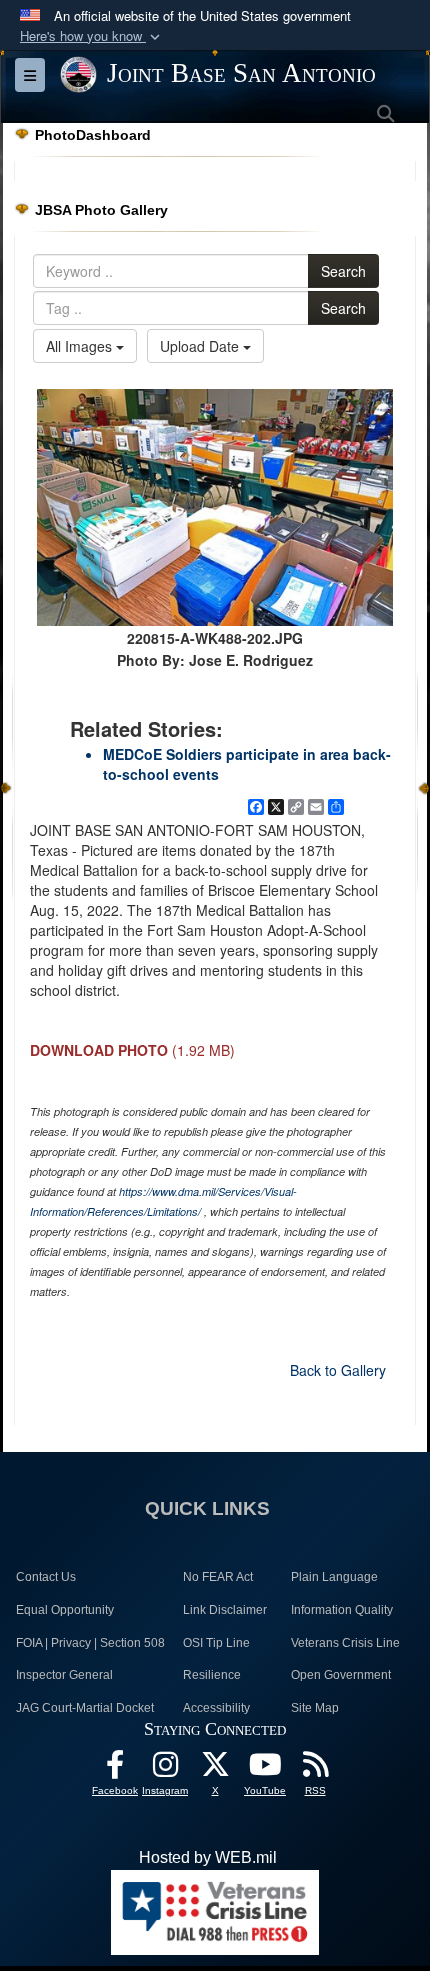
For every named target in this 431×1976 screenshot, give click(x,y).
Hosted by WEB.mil (208, 1857)
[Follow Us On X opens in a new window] (215, 1769)
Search (343, 271)
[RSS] (315, 1769)
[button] (92, 36)
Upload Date (201, 346)
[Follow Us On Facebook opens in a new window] (115, 1769)
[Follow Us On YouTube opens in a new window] (265, 1769)
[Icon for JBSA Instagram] (165, 1769)
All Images (81, 346)
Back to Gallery (338, 1370)
